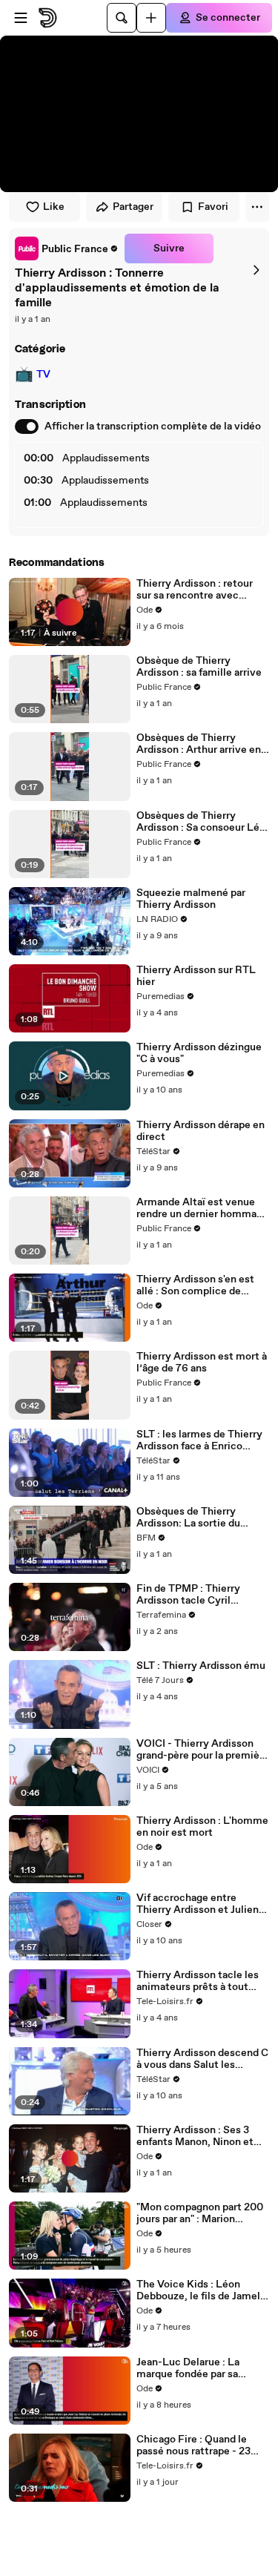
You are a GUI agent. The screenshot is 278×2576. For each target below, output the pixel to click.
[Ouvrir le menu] (21, 18)
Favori (213, 207)
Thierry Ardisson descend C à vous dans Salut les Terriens (202, 2059)
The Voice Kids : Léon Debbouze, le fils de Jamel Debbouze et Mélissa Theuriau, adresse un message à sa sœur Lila (198, 2290)
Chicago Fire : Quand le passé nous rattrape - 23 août (193, 2445)
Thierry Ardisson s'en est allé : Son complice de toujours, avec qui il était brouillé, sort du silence (196, 1285)
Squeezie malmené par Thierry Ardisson (191, 899)
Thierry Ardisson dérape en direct (201, 1131)
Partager (133, 207)
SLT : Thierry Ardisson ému (201, 1666)
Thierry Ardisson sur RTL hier (196, 976)
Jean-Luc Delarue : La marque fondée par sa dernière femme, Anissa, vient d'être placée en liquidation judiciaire (195, 2368)
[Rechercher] (122, 18)
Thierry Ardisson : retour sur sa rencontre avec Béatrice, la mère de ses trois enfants (195, 590)
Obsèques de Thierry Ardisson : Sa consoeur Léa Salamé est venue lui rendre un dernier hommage (203, 822)
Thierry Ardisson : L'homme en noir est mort (202, 1827)
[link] (67, 248)
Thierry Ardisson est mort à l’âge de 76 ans (202, 1363)
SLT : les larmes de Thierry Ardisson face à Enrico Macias (199, 1440)
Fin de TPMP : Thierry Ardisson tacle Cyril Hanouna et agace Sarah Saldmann (193, 1595)
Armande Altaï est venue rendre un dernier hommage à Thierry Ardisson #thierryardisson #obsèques (202, 1208)
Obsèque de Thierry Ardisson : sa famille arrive (199, 667)
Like (54, 207)
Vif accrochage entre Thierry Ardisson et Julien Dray (198, 1904)
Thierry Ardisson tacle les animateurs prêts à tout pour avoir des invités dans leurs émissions (200, 1981)
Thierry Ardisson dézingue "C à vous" (199, 1053)
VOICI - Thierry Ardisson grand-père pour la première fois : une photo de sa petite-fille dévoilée (203, 1750)
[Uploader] (151, 18)
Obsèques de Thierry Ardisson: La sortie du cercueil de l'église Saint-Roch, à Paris (197, 1518)
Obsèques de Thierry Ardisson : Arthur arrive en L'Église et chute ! (199, 744)
